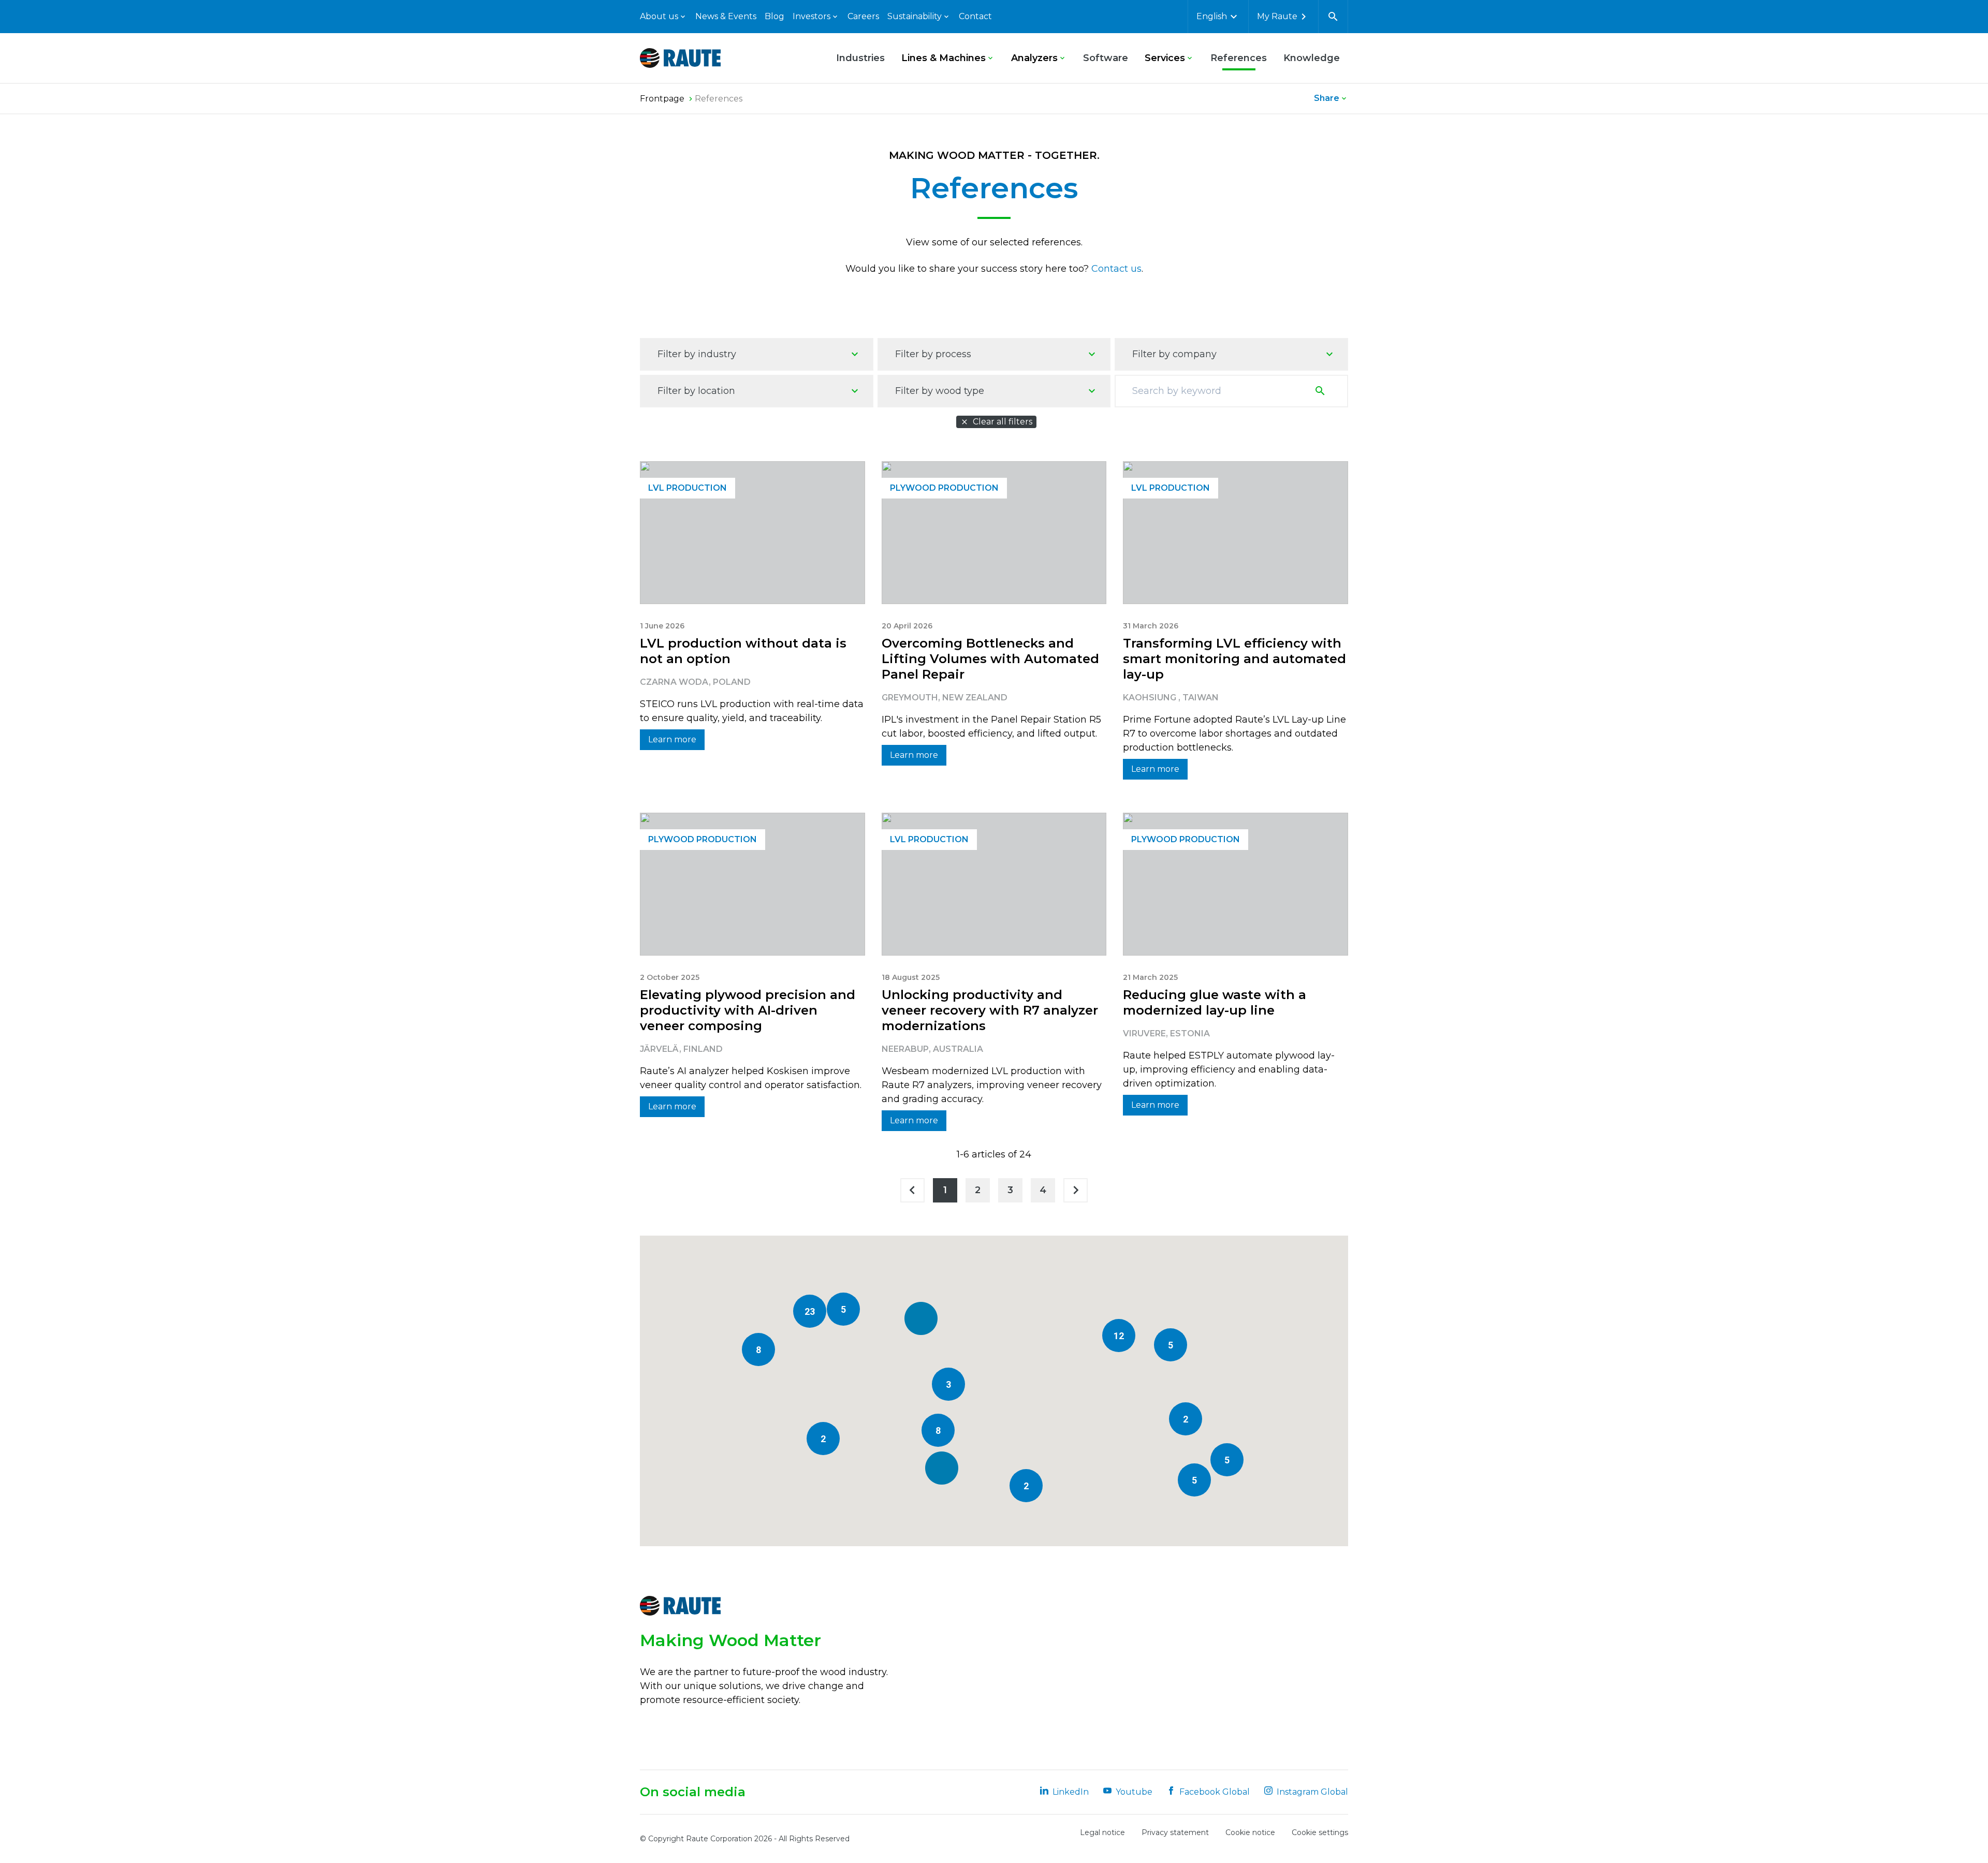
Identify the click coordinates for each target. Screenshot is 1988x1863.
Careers (863, 16)
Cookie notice (1250, 1832)
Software (1106, 58)
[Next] (1076, 1190)
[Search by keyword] (1322, 391)
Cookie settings (1320, 1832)
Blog (774, 16)
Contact (975, 16)
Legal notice (1102, 1832)
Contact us (1116, 269)
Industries (860, 58)
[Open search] (1333, 17)
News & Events (726, 16)
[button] (942, 1468)
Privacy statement (1175, 1832)
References (1239, 58)
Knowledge (1312, 58)
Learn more (672, 739)
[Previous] (912, 1190)
